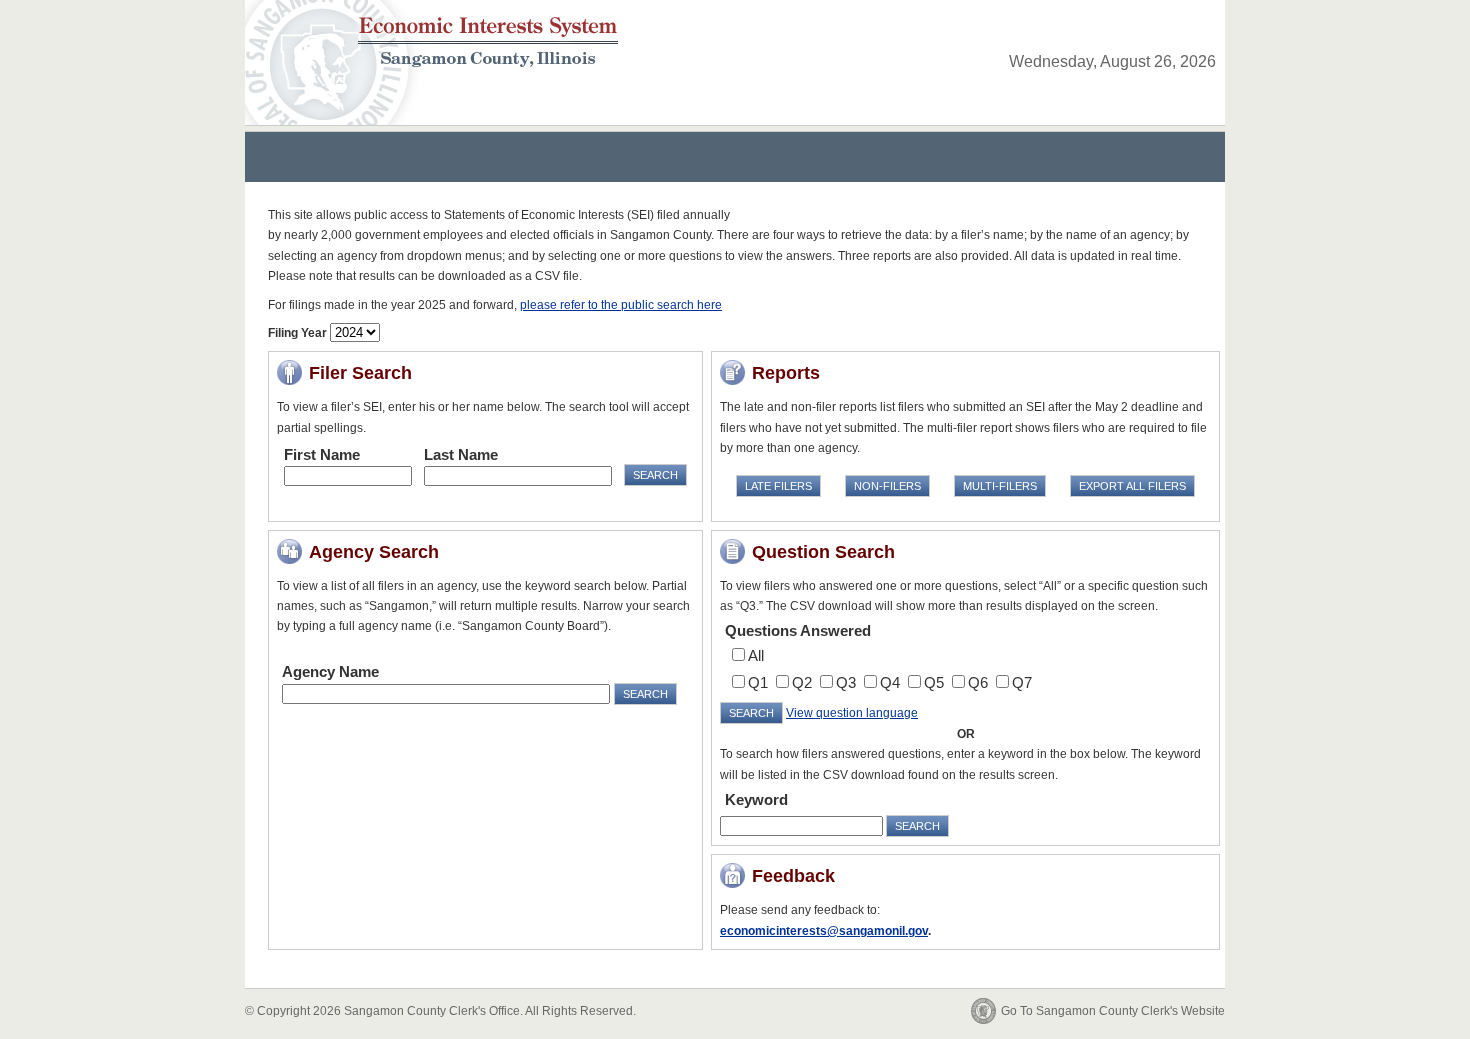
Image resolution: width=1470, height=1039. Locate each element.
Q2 (802, 682)
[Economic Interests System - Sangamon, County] (441, 34)
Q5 (934, 682)
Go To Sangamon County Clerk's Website (1113, 1011)
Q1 (758, 682)
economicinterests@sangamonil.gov (824, 931)
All (756, 655)
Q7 (1022, 682)
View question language (852, 713)
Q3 (846, 682)
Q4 (890, 682)
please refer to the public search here (621, 305)
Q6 (978, 682)
